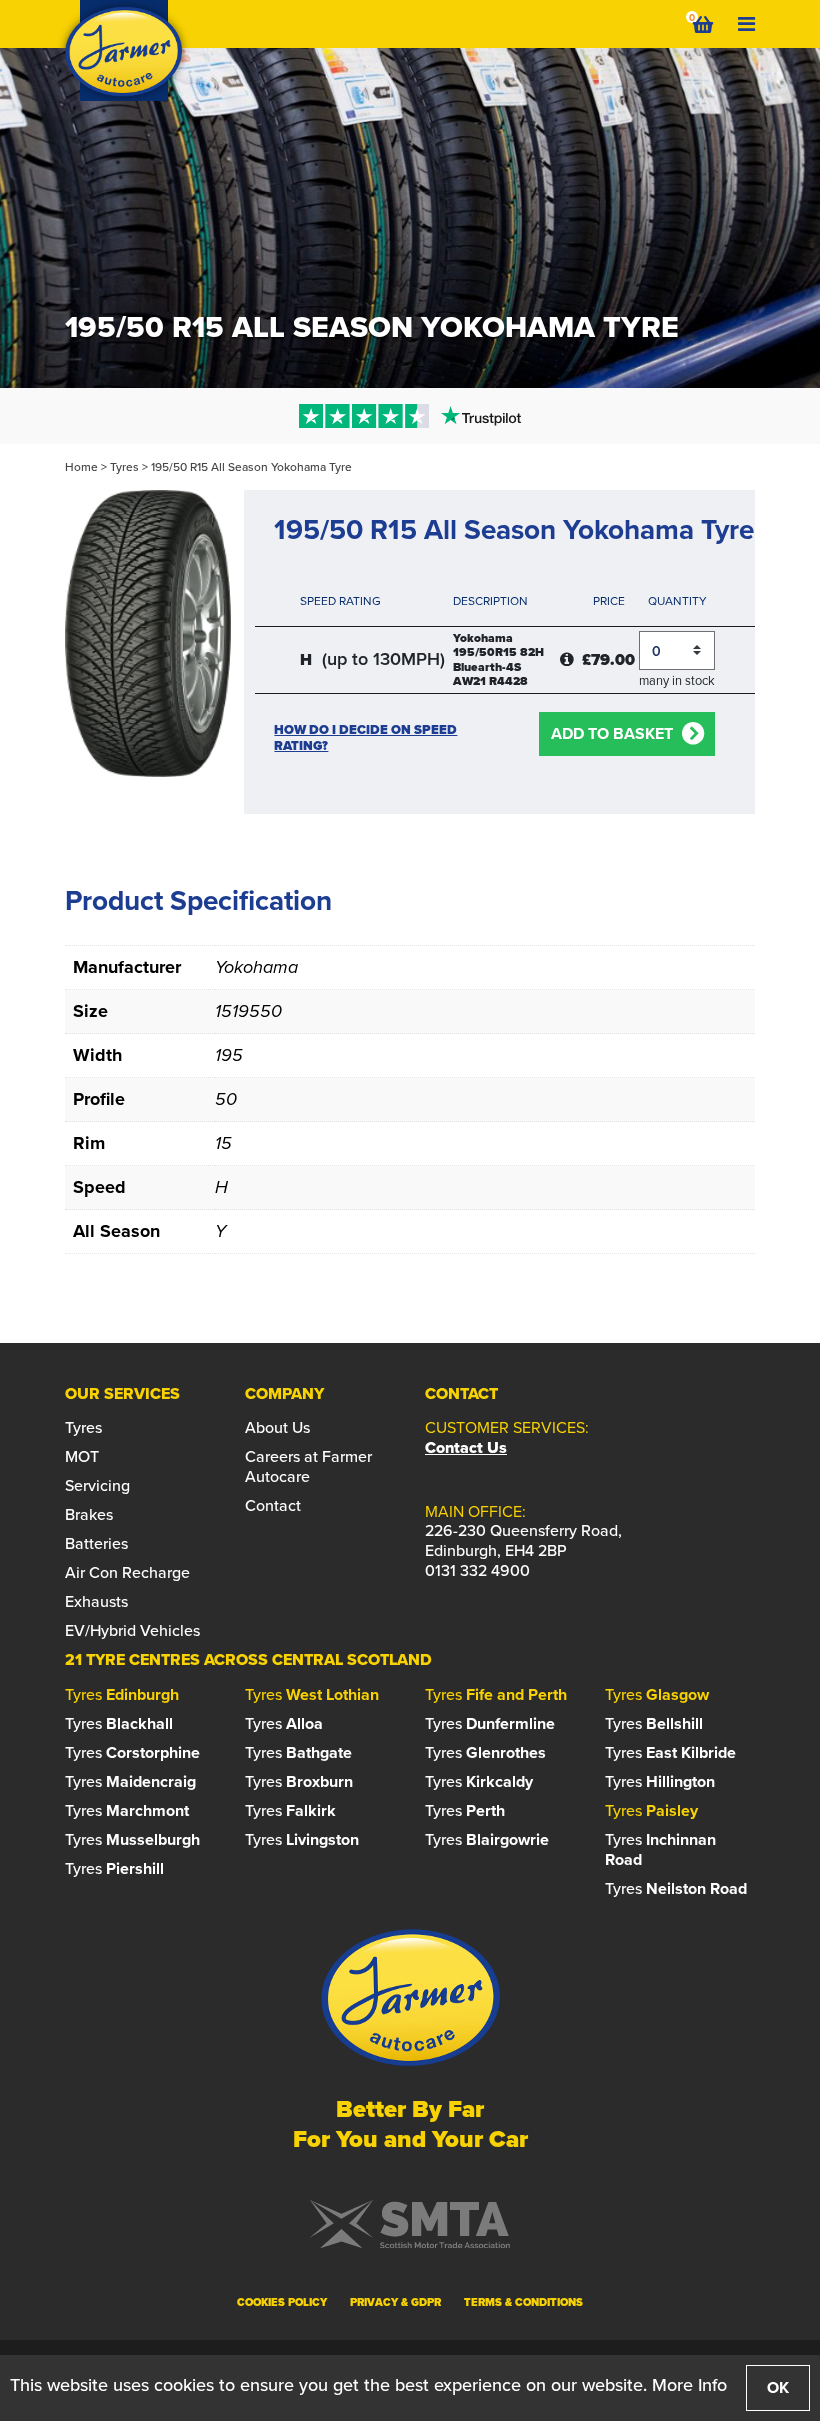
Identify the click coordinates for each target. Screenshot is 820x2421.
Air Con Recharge (127, 1572)
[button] (410, 416)
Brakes (89, 1514)
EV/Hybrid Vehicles (132, 1630)
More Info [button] (689, 2385)
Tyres (124, 467)
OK (778, 2387)
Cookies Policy (282, 2302)
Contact (273, 1505)
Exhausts (96, 1601)
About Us (277, 1427)
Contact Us (466, 1447)
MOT (82, 1456)
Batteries (96, 1543)
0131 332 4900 (477, 1570)
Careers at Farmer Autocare (308, 1466)
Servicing (97, 1485)
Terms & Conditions (523, 2302)
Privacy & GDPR (395, 2302)
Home (81, 467)
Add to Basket (612, 733)
